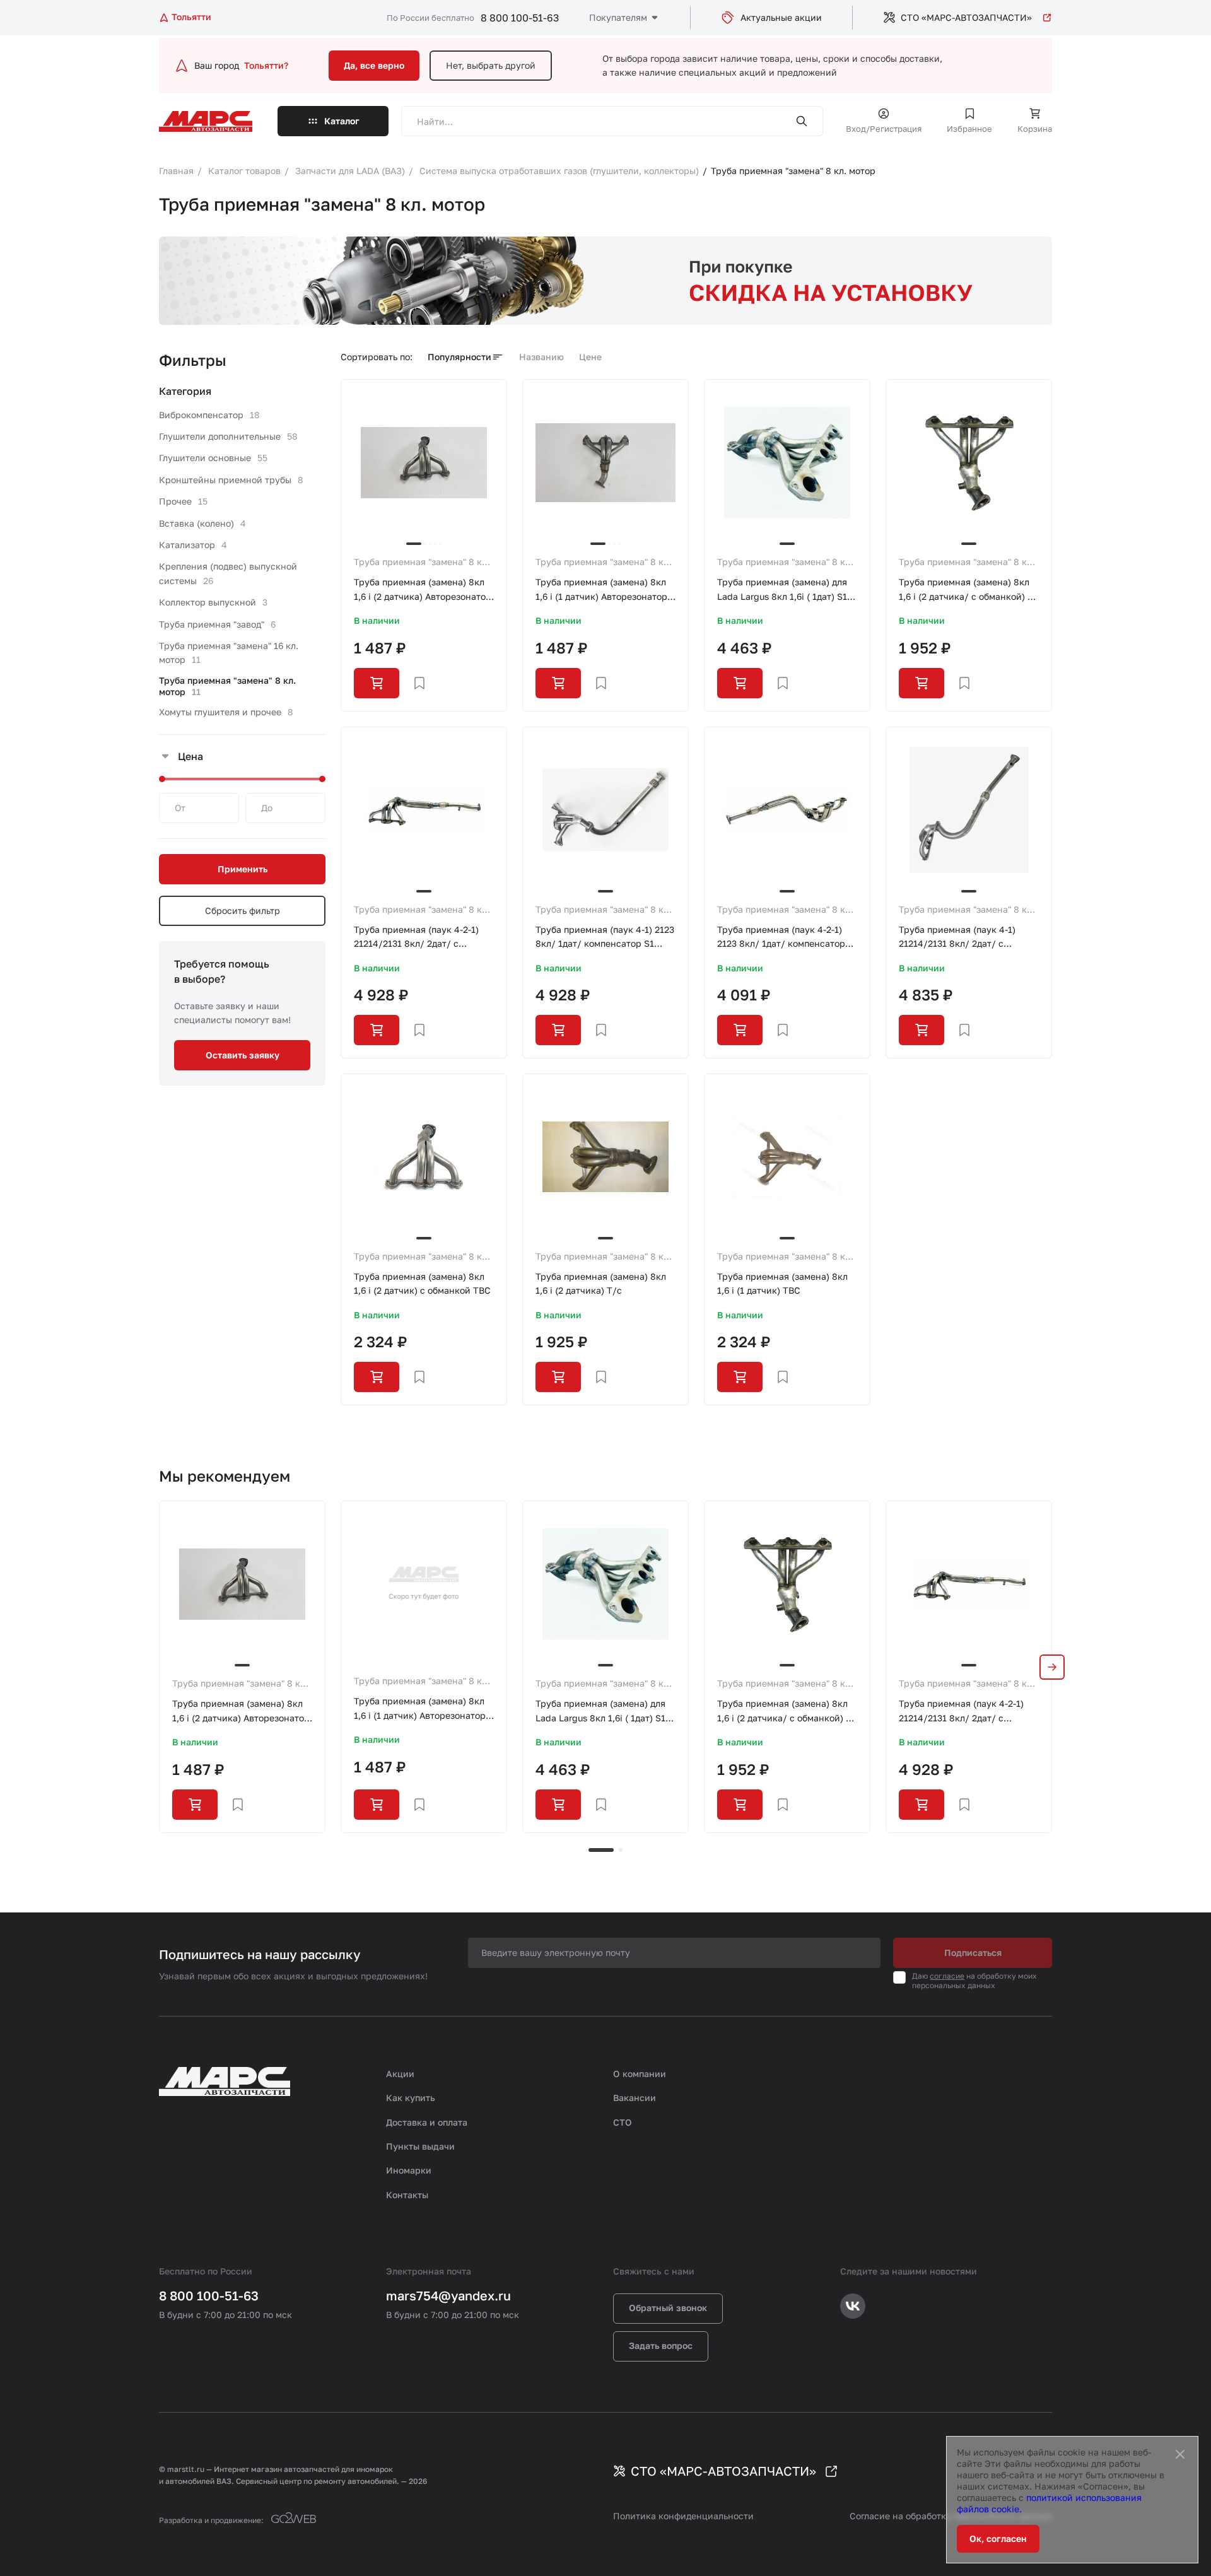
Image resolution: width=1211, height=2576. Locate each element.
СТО (623, 2122)
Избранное (969, 129)
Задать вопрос (661, 2345)
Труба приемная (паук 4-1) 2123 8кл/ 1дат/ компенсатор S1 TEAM (605, 938)
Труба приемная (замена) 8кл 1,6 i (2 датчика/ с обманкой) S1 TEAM (968, 590)
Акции (400, 2074)
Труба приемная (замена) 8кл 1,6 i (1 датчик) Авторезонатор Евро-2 (601, 590)
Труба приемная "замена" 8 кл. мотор (422, 563)
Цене (590, 357)
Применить (243, 869)
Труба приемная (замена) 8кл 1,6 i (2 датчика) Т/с (601, 1283)
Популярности (459, 357)
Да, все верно (374, 65)
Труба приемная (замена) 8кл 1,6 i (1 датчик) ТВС (782, 1283)
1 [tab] (601, 1850)
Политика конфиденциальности (683, 2516)
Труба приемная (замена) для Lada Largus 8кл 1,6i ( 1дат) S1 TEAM (782, 590)
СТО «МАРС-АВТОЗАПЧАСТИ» (966, 17)
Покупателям (618, 17)
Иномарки (409, 2170)
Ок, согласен (998, 2538)
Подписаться (973, 1952)
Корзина (1035, 129)
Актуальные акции (781, 17)
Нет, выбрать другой (491, 65)
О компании (640, 2074)
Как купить (411, 2098)
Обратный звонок (668, 2308)
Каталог (342, 121)
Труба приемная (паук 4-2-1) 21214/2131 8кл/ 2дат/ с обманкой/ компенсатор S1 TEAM (416, 938)
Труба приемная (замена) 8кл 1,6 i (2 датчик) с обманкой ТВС (422, 1283)
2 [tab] (621, 1850)
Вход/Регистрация (884, 129)
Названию (541, 357)
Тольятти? (266, 65)
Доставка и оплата (427, 2122)
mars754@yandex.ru (448, 2295)
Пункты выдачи (420, 2146)
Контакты (407, 2195)
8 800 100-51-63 (520, 18)
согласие (947, 1976)
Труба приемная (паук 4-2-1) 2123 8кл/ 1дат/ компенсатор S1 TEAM (781, 938)
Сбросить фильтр (243, 910)
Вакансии (635, 2098)
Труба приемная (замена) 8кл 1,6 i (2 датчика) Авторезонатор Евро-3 (423, 590)
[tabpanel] (242, 1666)
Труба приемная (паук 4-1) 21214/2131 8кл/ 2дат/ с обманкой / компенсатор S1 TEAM (960, 938)
